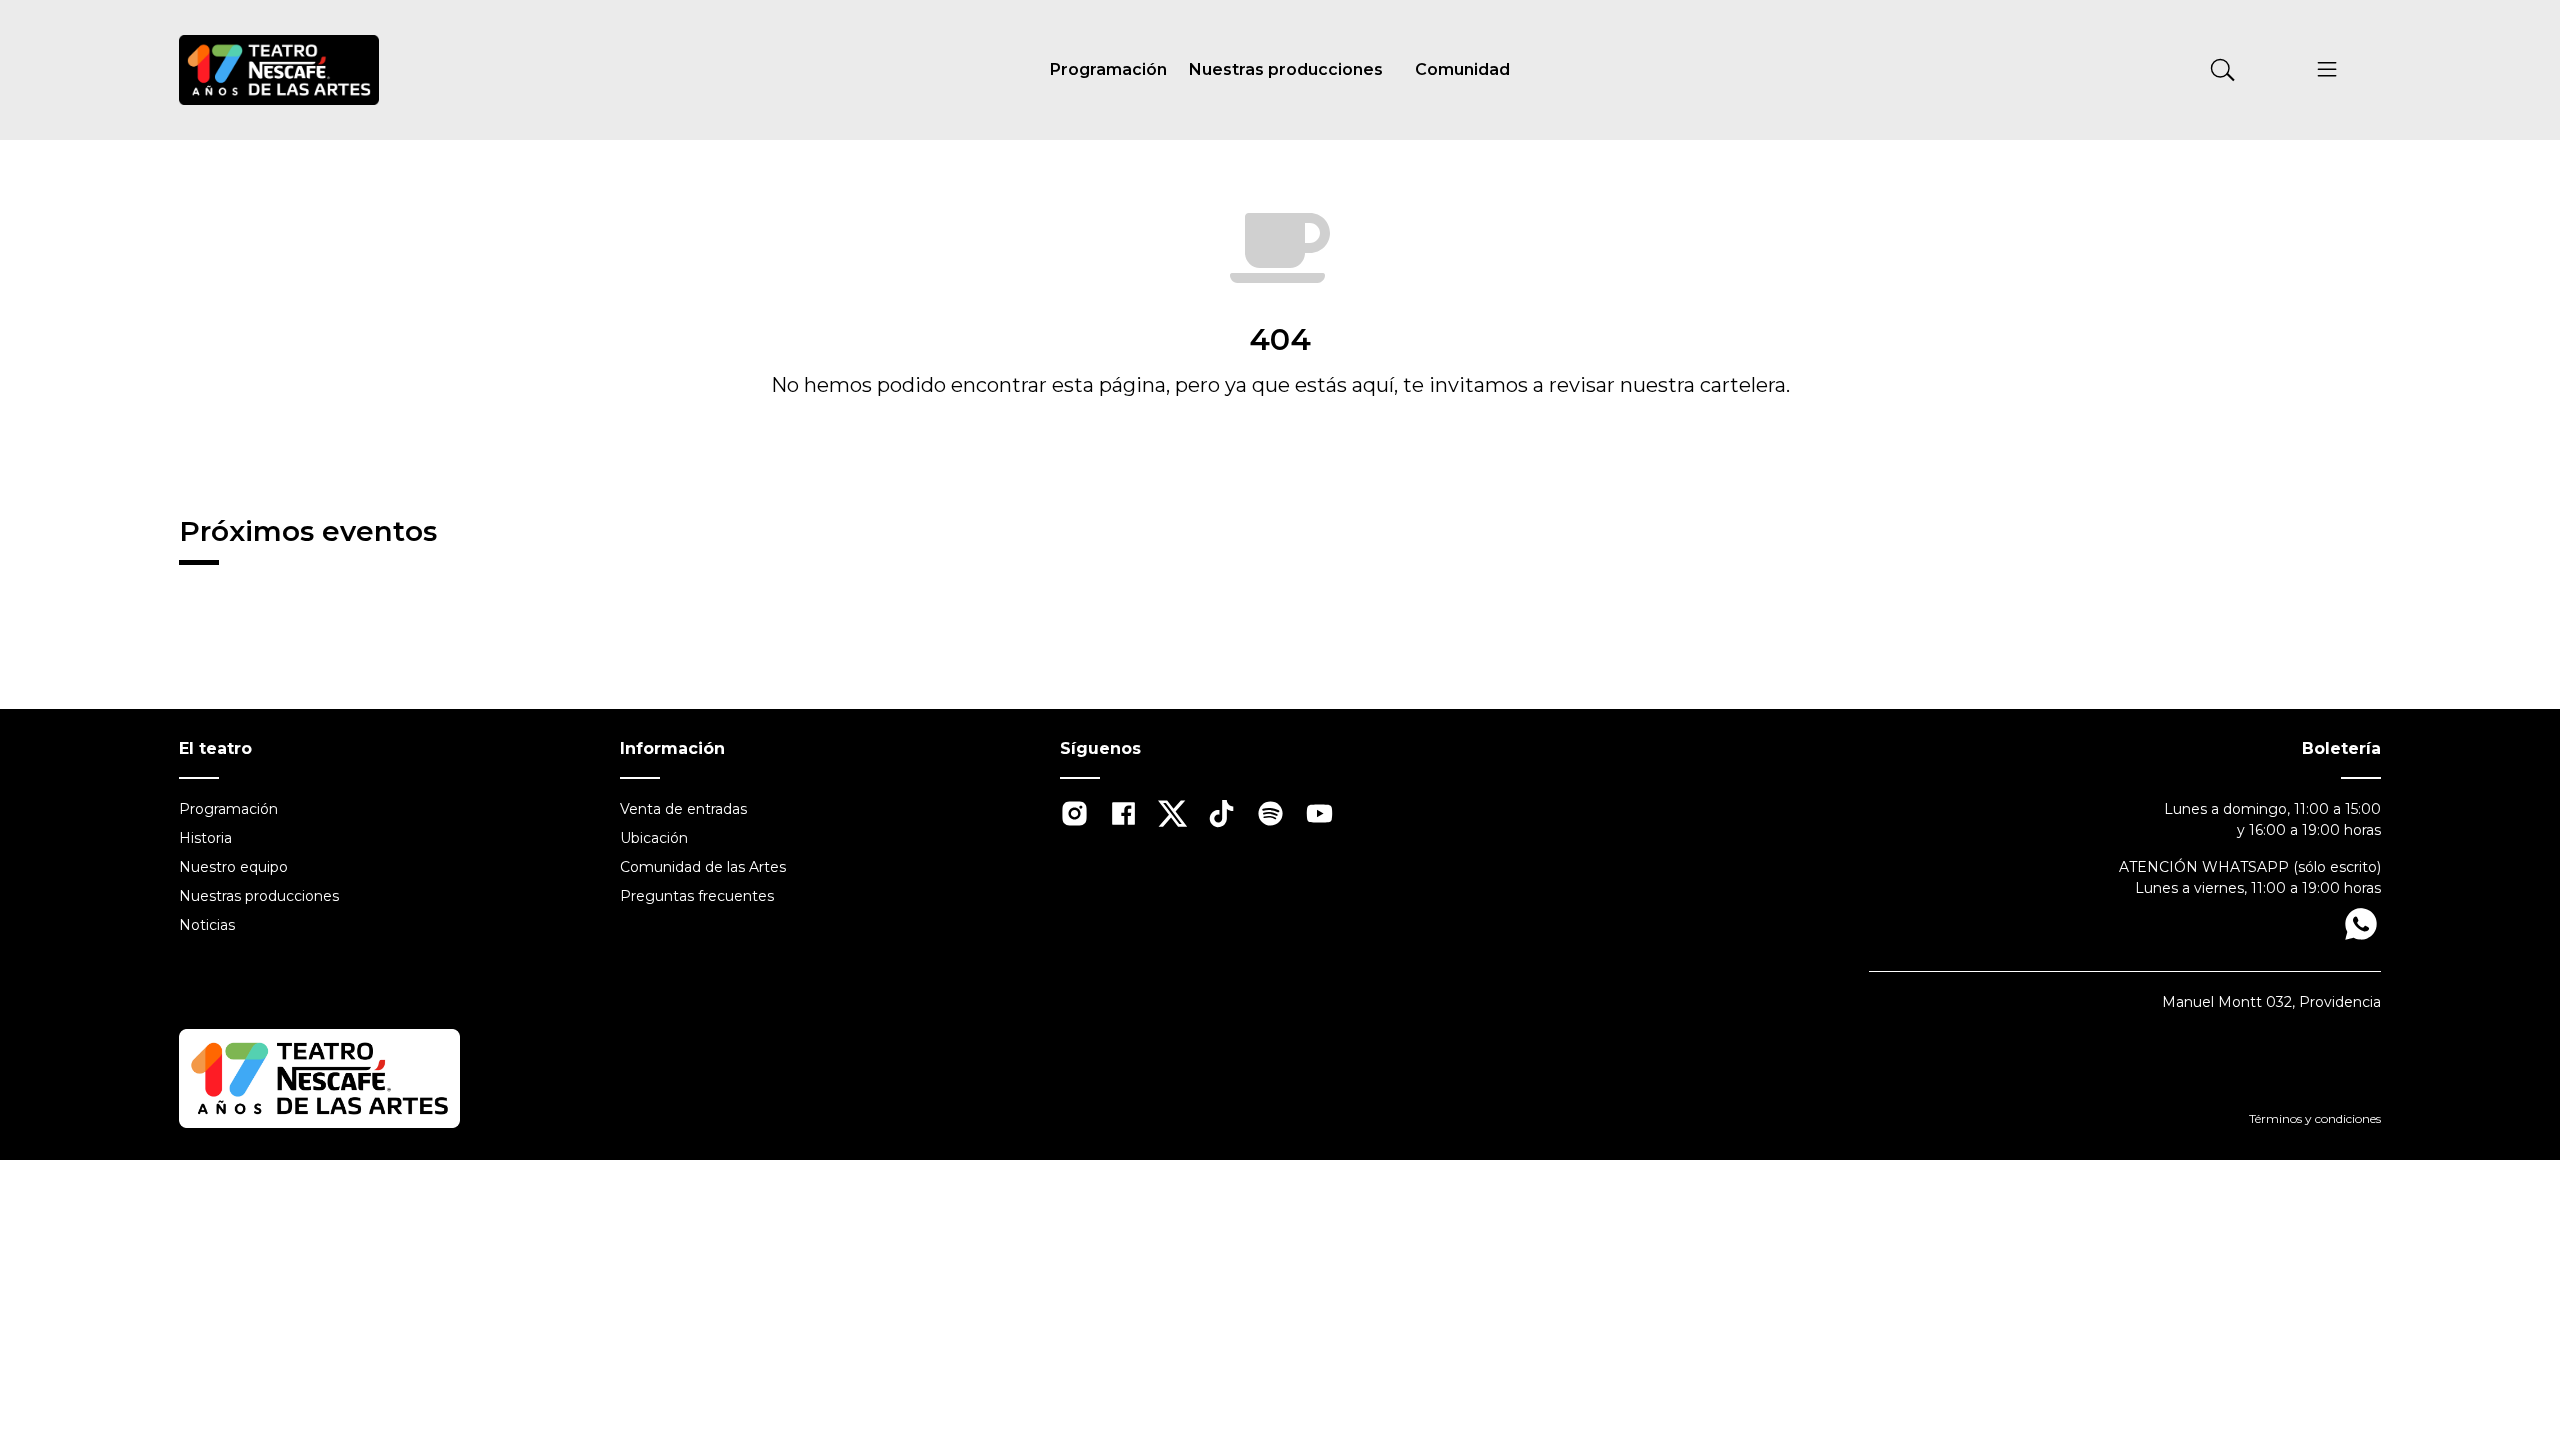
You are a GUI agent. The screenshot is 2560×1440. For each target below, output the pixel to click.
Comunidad (1462, 69)
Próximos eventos (308, 531)
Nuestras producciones (1286, 69)
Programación (1108, 69)
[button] (2327, 73)
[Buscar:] (2076, 70)
